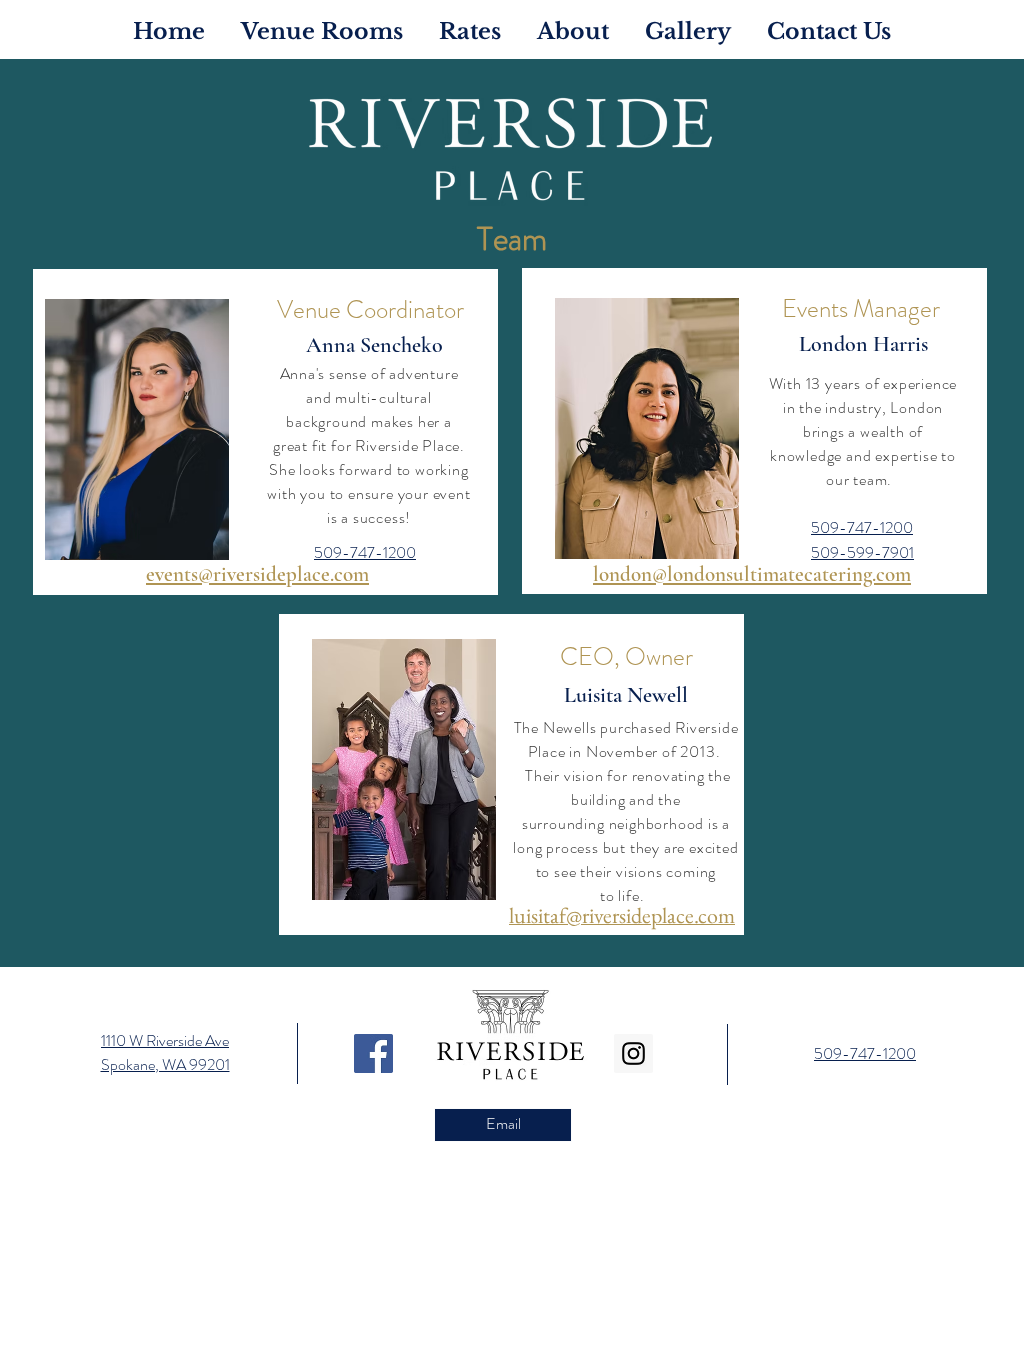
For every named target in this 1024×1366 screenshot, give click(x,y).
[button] (573, 29)
